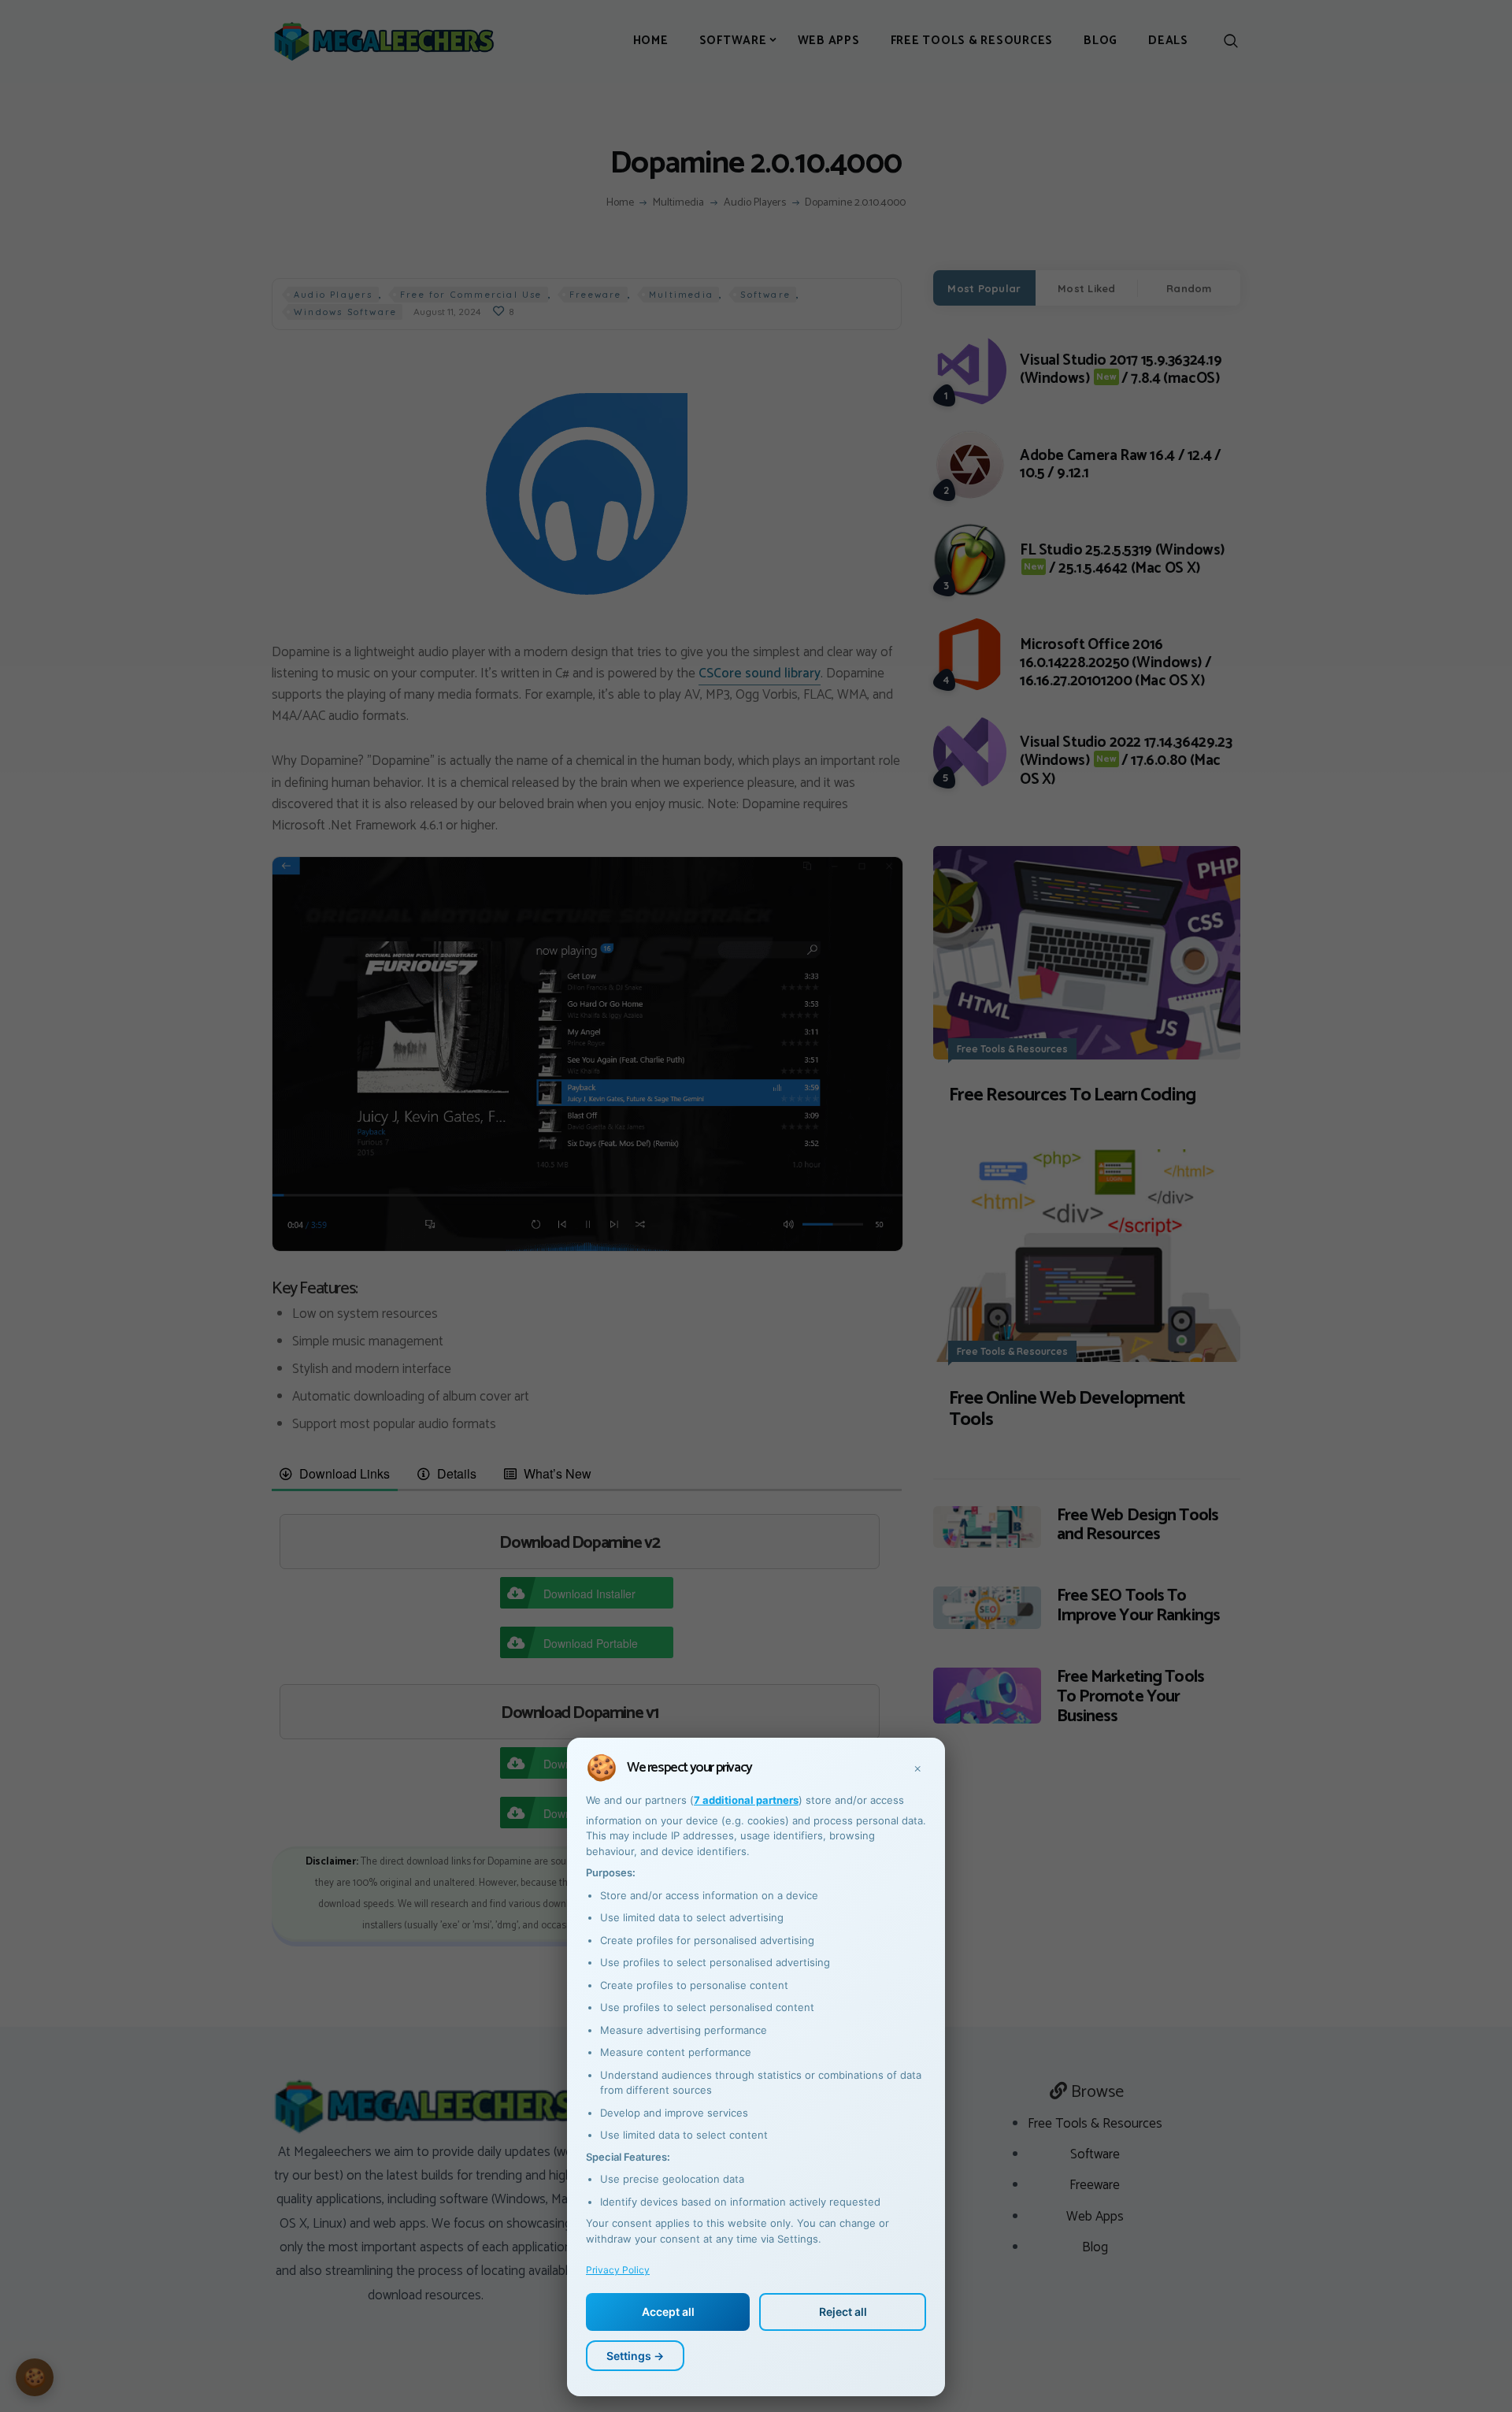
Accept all (668, 2312)
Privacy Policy (618, 2270)
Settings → (635, 2356)
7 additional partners (746, 1800)
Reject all (843, 2312)
